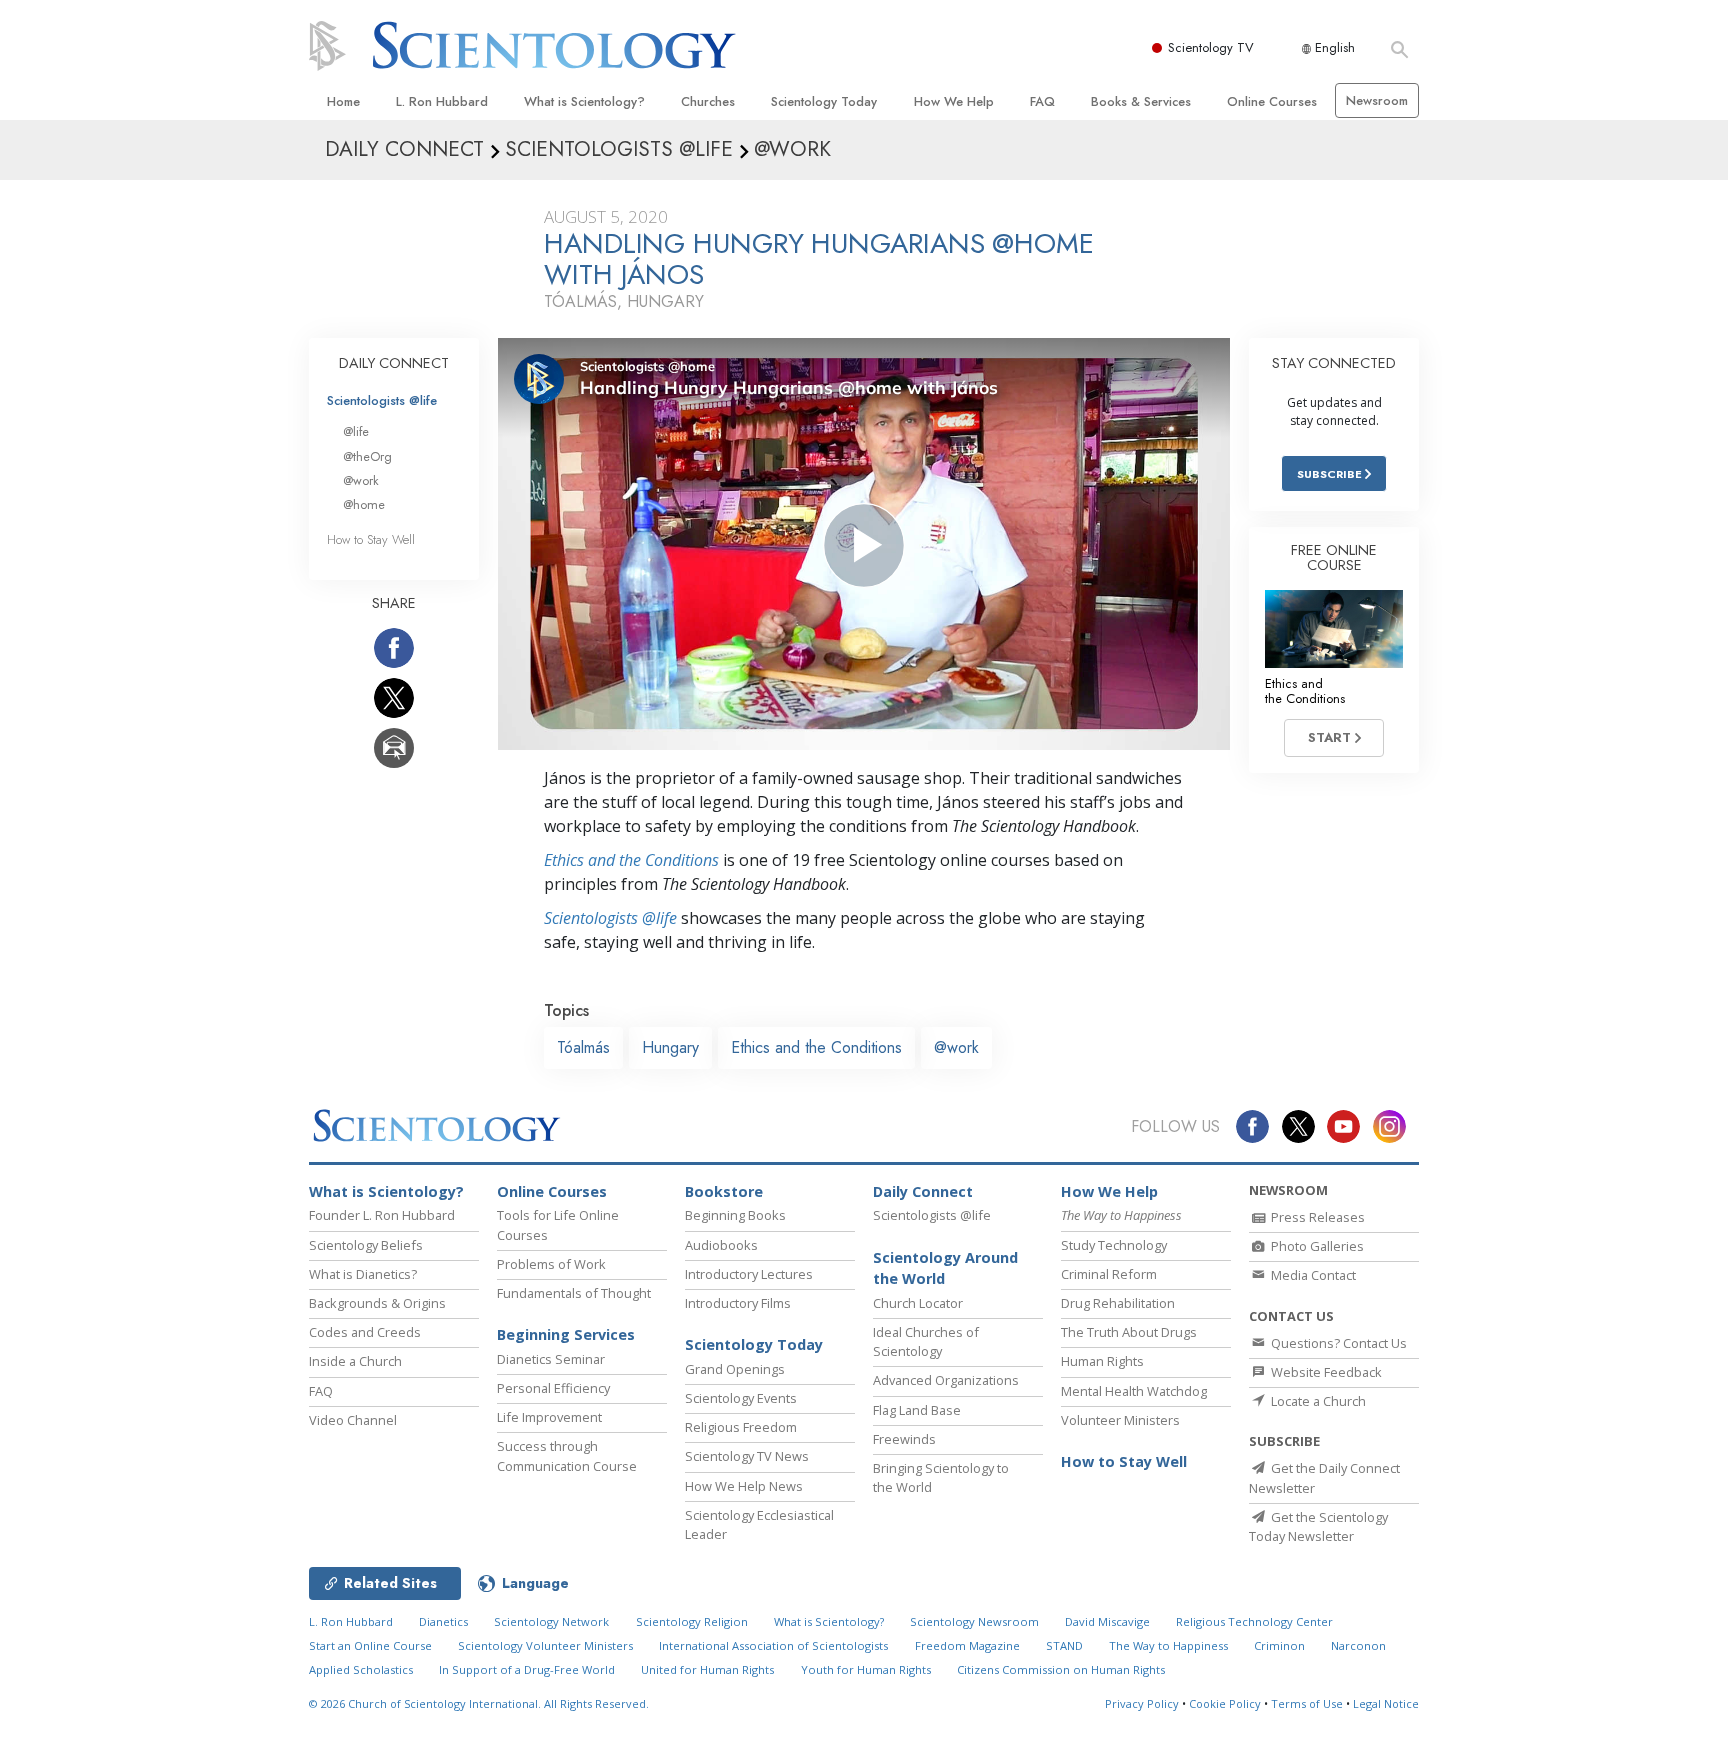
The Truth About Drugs (1129, 1332)
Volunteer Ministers (1120, 1420)
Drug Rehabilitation (1118, 1303)
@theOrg (367, 456)
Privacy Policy (1142, 1703)
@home (364, 504)
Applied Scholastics (361, 1669)
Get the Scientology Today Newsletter (1318, 1526)
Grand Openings (735, 1369)
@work (956, 1047)
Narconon (1358, 1645)
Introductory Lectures (749, 1274)
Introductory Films (738, 1303)
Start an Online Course (370, 1645)
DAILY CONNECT (394, 363)
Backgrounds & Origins (377, 1303)
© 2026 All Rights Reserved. (479, 1703)
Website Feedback (1325, 1372)
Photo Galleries (1316, 1246)
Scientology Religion (692, 1621)
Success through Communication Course (567, 1455)
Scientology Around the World (945, 1268)
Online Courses (1272, 101)
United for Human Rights (707, 1669)
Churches (708, 101)
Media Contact (1312, 1275)
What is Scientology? (584, 101)
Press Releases (1316, 1217)
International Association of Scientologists (773, 1645)
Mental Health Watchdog (1134, 1391)
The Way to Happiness (1168, 1645)
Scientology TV (1211, 47)
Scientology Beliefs (366, 1245)
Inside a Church (355, 1361)
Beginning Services (566, 1334)
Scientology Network (551, 1621)
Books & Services (1141, 101)
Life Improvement (549, 1417)
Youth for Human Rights (866, 1669)
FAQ (1042, 101)
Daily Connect (923, 1191)
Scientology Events (741, 1398)
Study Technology (1114, 1245)
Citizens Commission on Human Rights (1061, 1669)
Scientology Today (824, 101)
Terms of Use (1307, 1703)
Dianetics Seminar (551, 1359)
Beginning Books (735, 1215)
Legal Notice (1386, 1703)
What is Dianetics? (363, 1274)
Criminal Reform (1109, 1274)
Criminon (1279, 1645)
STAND (1064, 1645)
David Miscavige (1107, 1621)
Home (343, 101)
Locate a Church (1317, 1401)
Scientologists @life (382, 400)
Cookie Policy (1225, 1703)
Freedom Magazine (967, 1645)
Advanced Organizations (946, 1380)
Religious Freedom (741, 1427)
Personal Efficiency (553, 1388)
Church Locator (918, 1303)
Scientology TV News (747, 1456)
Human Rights (1102, 1361)
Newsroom (1377, 100)
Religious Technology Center (1254, 1621)
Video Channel (353, 1420)
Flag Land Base (917, 1410)
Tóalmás (583, 1047)
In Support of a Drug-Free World (527, 1669)
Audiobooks (721, 1245)
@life (356, 431)
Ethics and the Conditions (631, 860)
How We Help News (744, 1486)
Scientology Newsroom (974, 1621)
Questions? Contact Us (1337, 1343)
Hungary (670, 1047)
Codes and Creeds (365, 1332)
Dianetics (443, 1621)
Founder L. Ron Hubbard (382, 1215)
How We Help (954, 101)
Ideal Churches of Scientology (926, 1341)
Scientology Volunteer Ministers (545, 1645)
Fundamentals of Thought (574, 1293)
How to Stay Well (371, 539)
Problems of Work (551, 1264)
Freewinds (904, 1439)
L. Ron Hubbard (442, 101)
